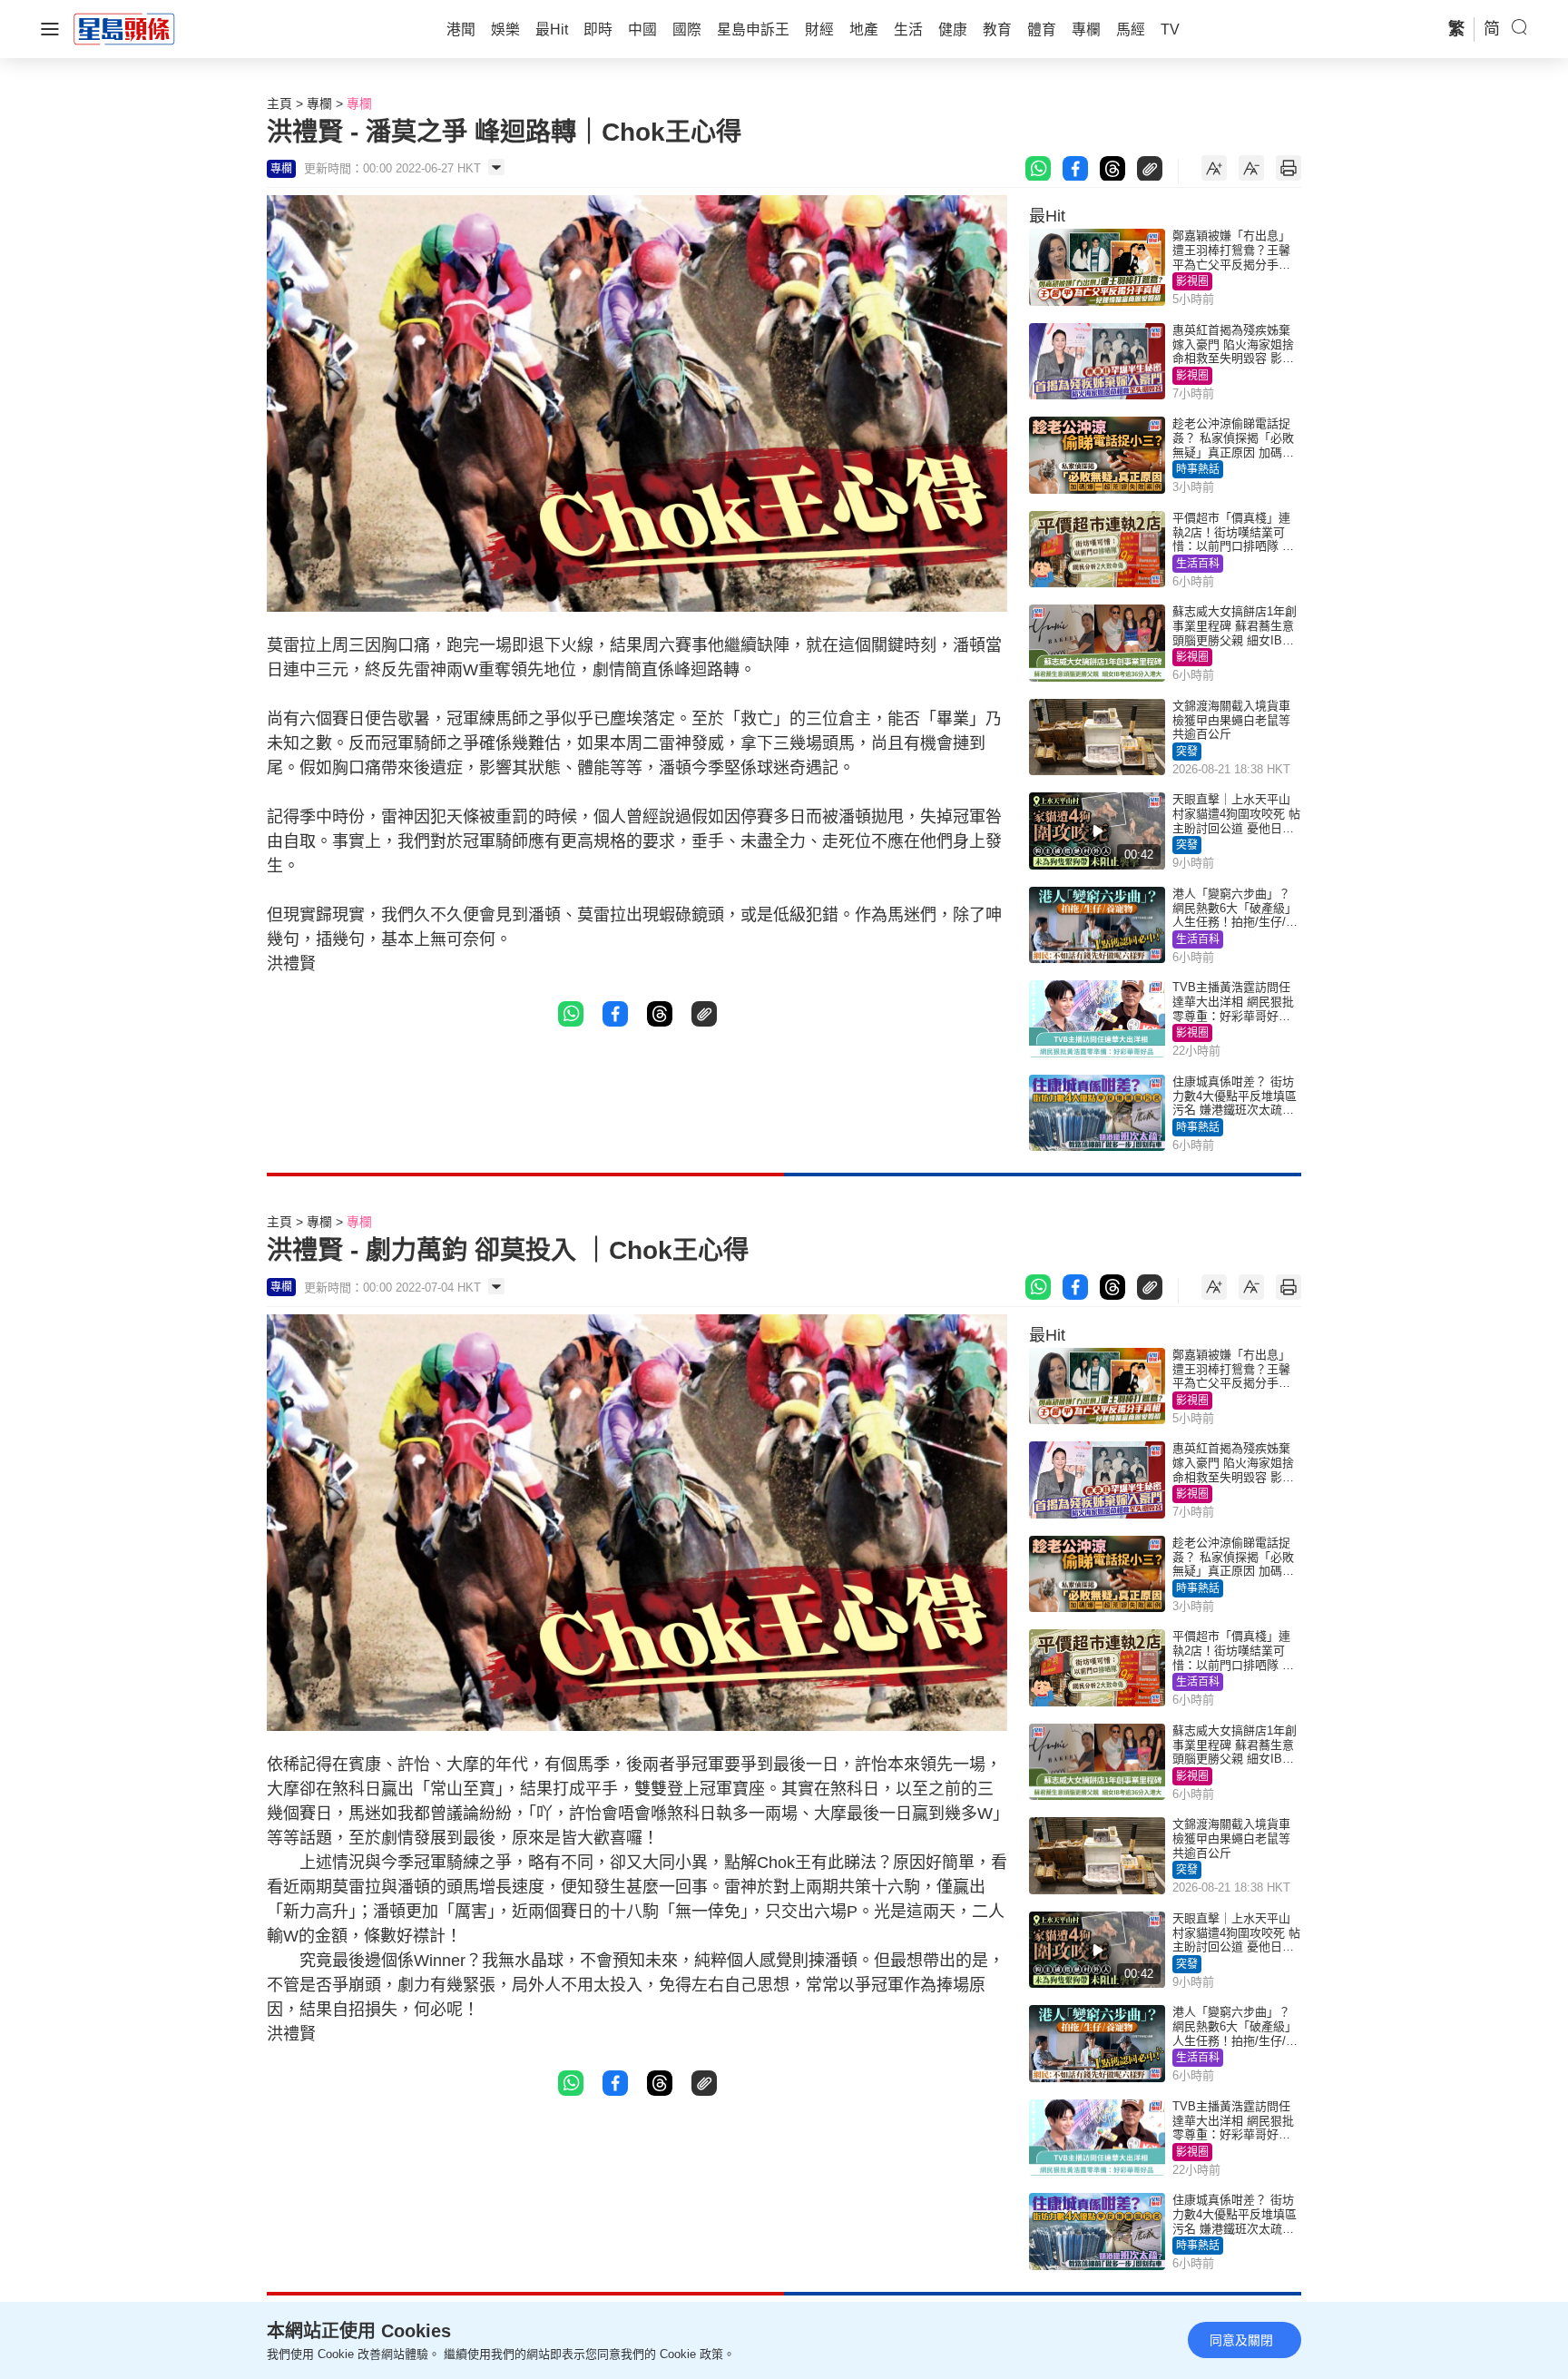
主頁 (279, 103)
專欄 (319, 103)
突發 (1187, 752)
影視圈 (1192, 281)
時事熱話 (1198, 469)
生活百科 (1198, 564)
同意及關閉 (1241, 2340)
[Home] (124, 28)
